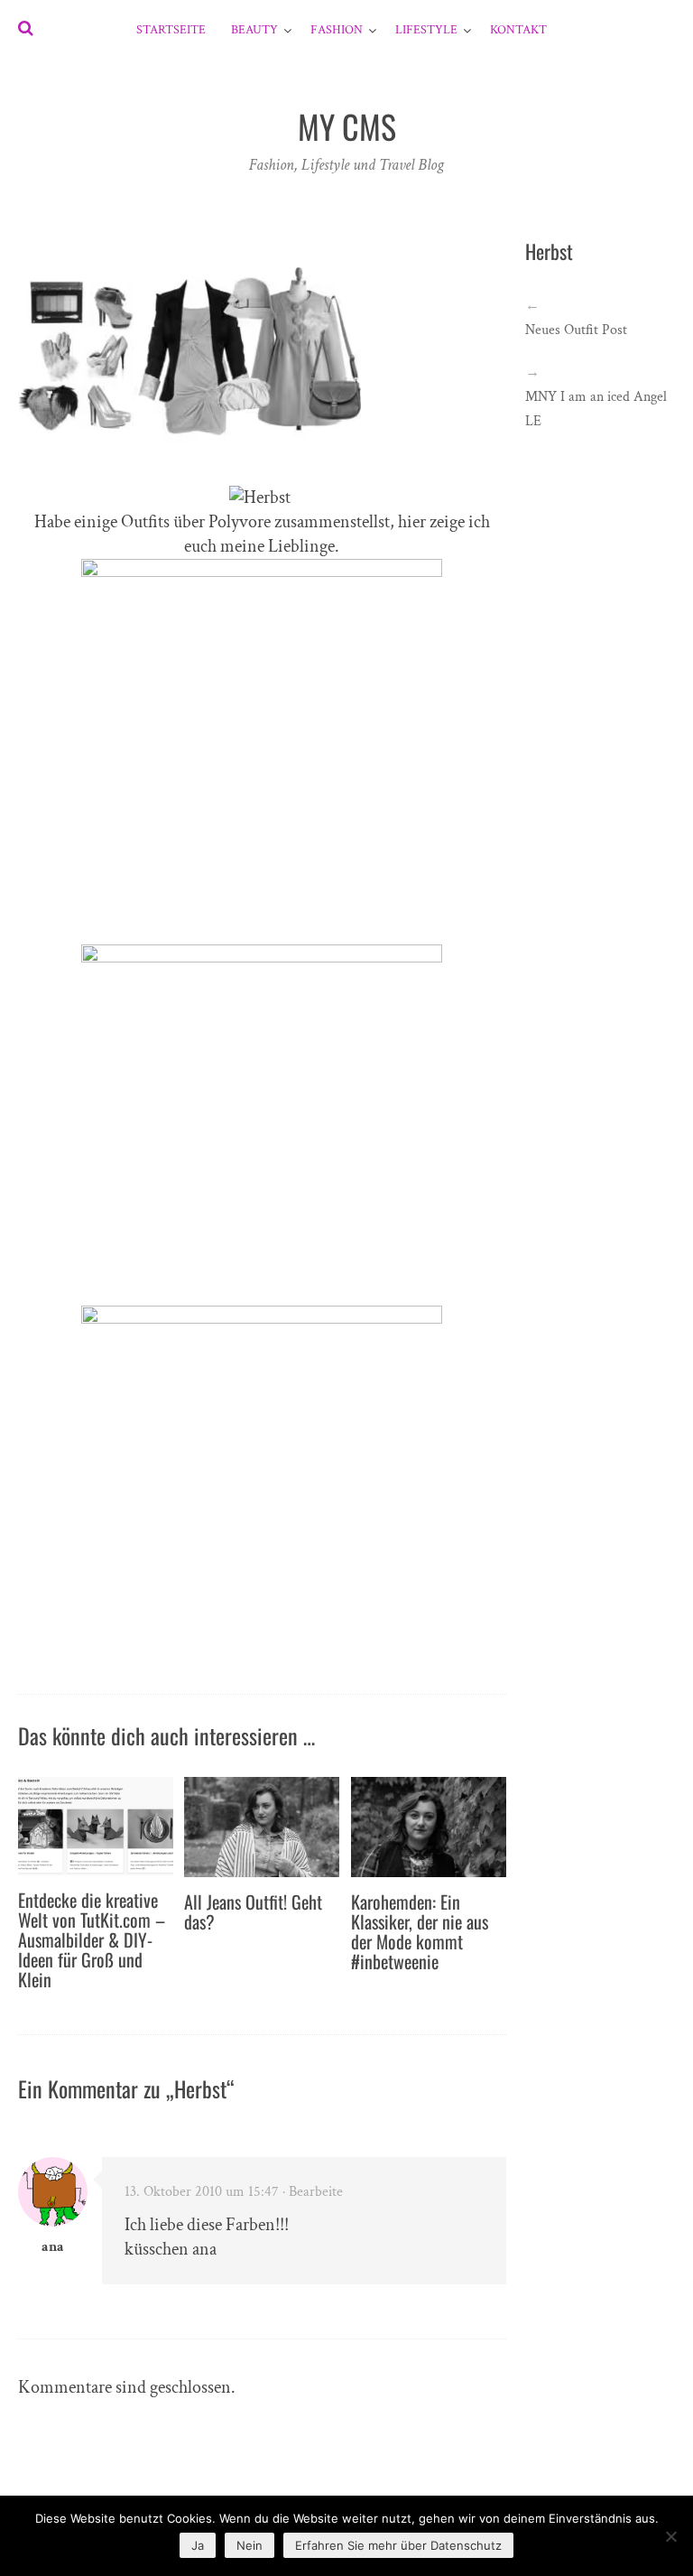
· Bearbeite (313, 2192)
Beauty (254, 30)
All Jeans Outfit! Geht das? (253, 1911)
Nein (249, 2545)
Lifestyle (426, 30)
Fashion (337, 30)
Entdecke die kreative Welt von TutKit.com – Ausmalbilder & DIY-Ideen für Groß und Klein (92, 1939)
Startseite (171, 30)
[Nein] (670, 2536)
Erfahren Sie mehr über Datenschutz (398, 2545)
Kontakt (518, 30)
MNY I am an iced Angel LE (596, 409)
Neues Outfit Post (576, 330)
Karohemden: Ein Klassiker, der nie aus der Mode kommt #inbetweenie (420, 1931)
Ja (198, 2545)
